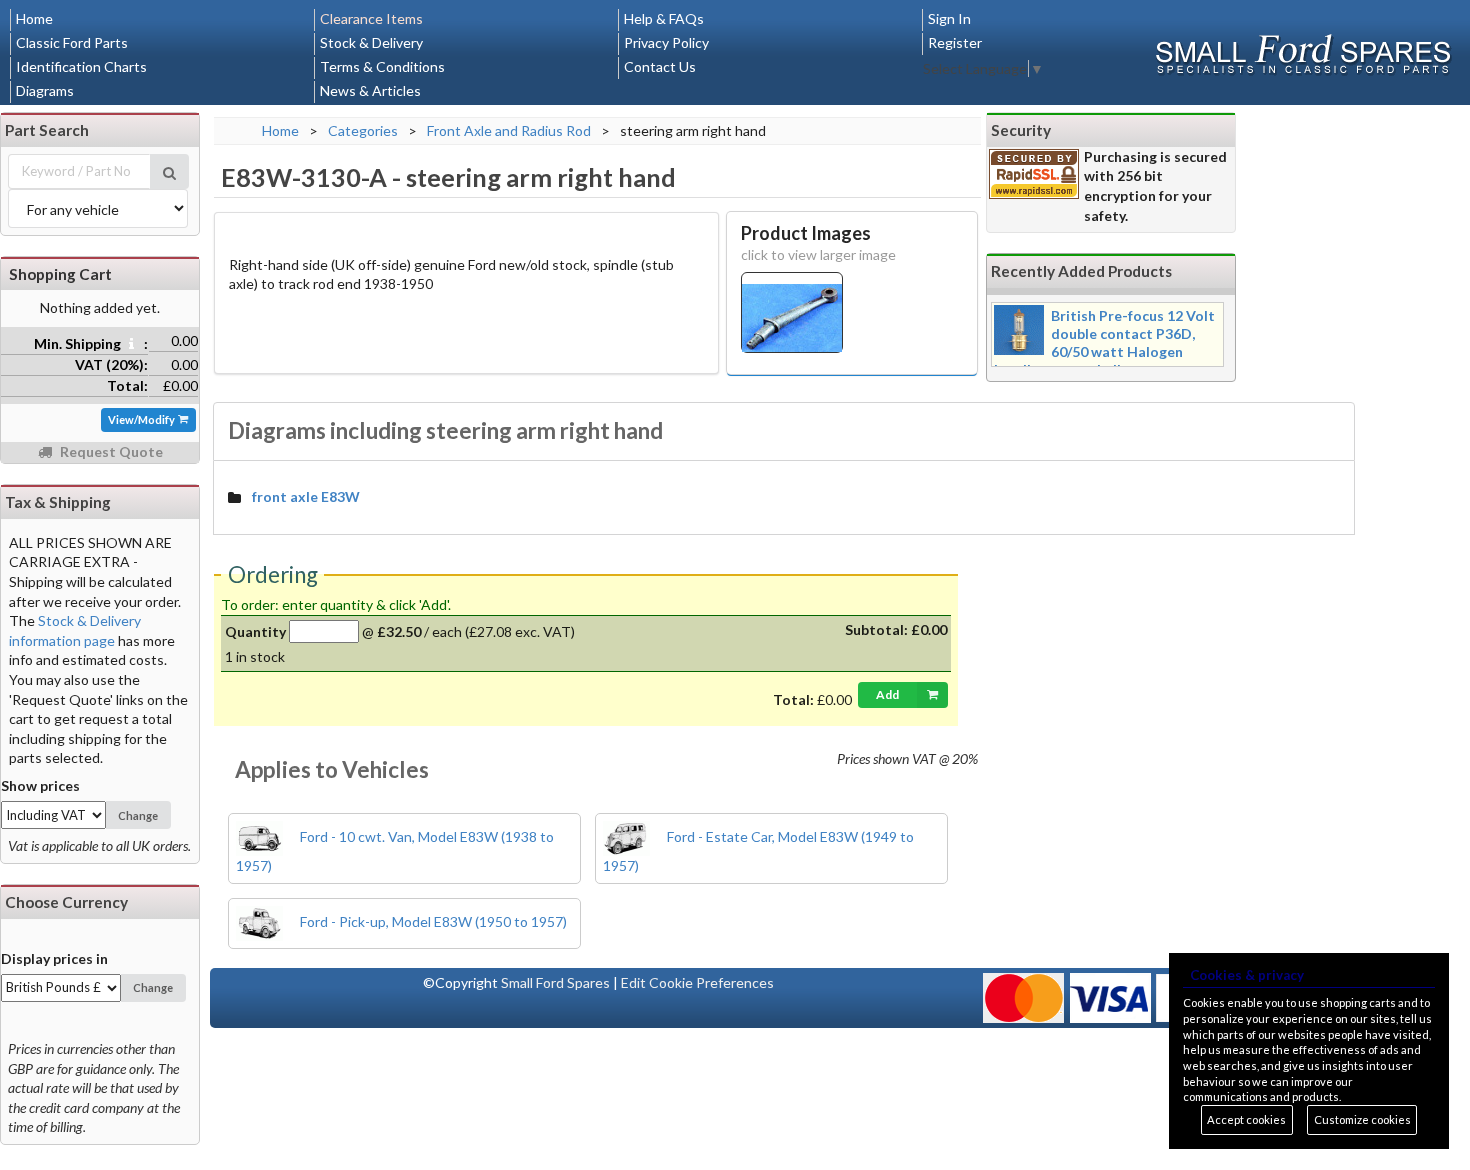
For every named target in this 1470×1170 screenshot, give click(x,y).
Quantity (255, 631)
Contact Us (660, 66)
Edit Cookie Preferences (697, 982)
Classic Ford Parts (72, 42)
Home (34, 18)
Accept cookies (1246, 1119)
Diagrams (45, 90)
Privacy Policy (666, 42)
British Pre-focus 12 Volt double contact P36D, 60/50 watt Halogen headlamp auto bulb (1104, 342)
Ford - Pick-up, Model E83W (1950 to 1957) (432, 921)
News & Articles (370, 90)
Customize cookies (1362, 1119)
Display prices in (54, 958)
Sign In (949, 18)
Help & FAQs (664, 18)
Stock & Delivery (371, 42)
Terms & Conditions (382, 66)
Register (955, 42)
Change (138, 815)
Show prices (40, 785)
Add (887, 694)
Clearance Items (371, 18)
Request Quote (110, 451)
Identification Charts (81, 66)
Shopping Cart (60, 274)
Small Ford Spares (555, 982)
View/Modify (142, 419)
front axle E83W (306, 496)
